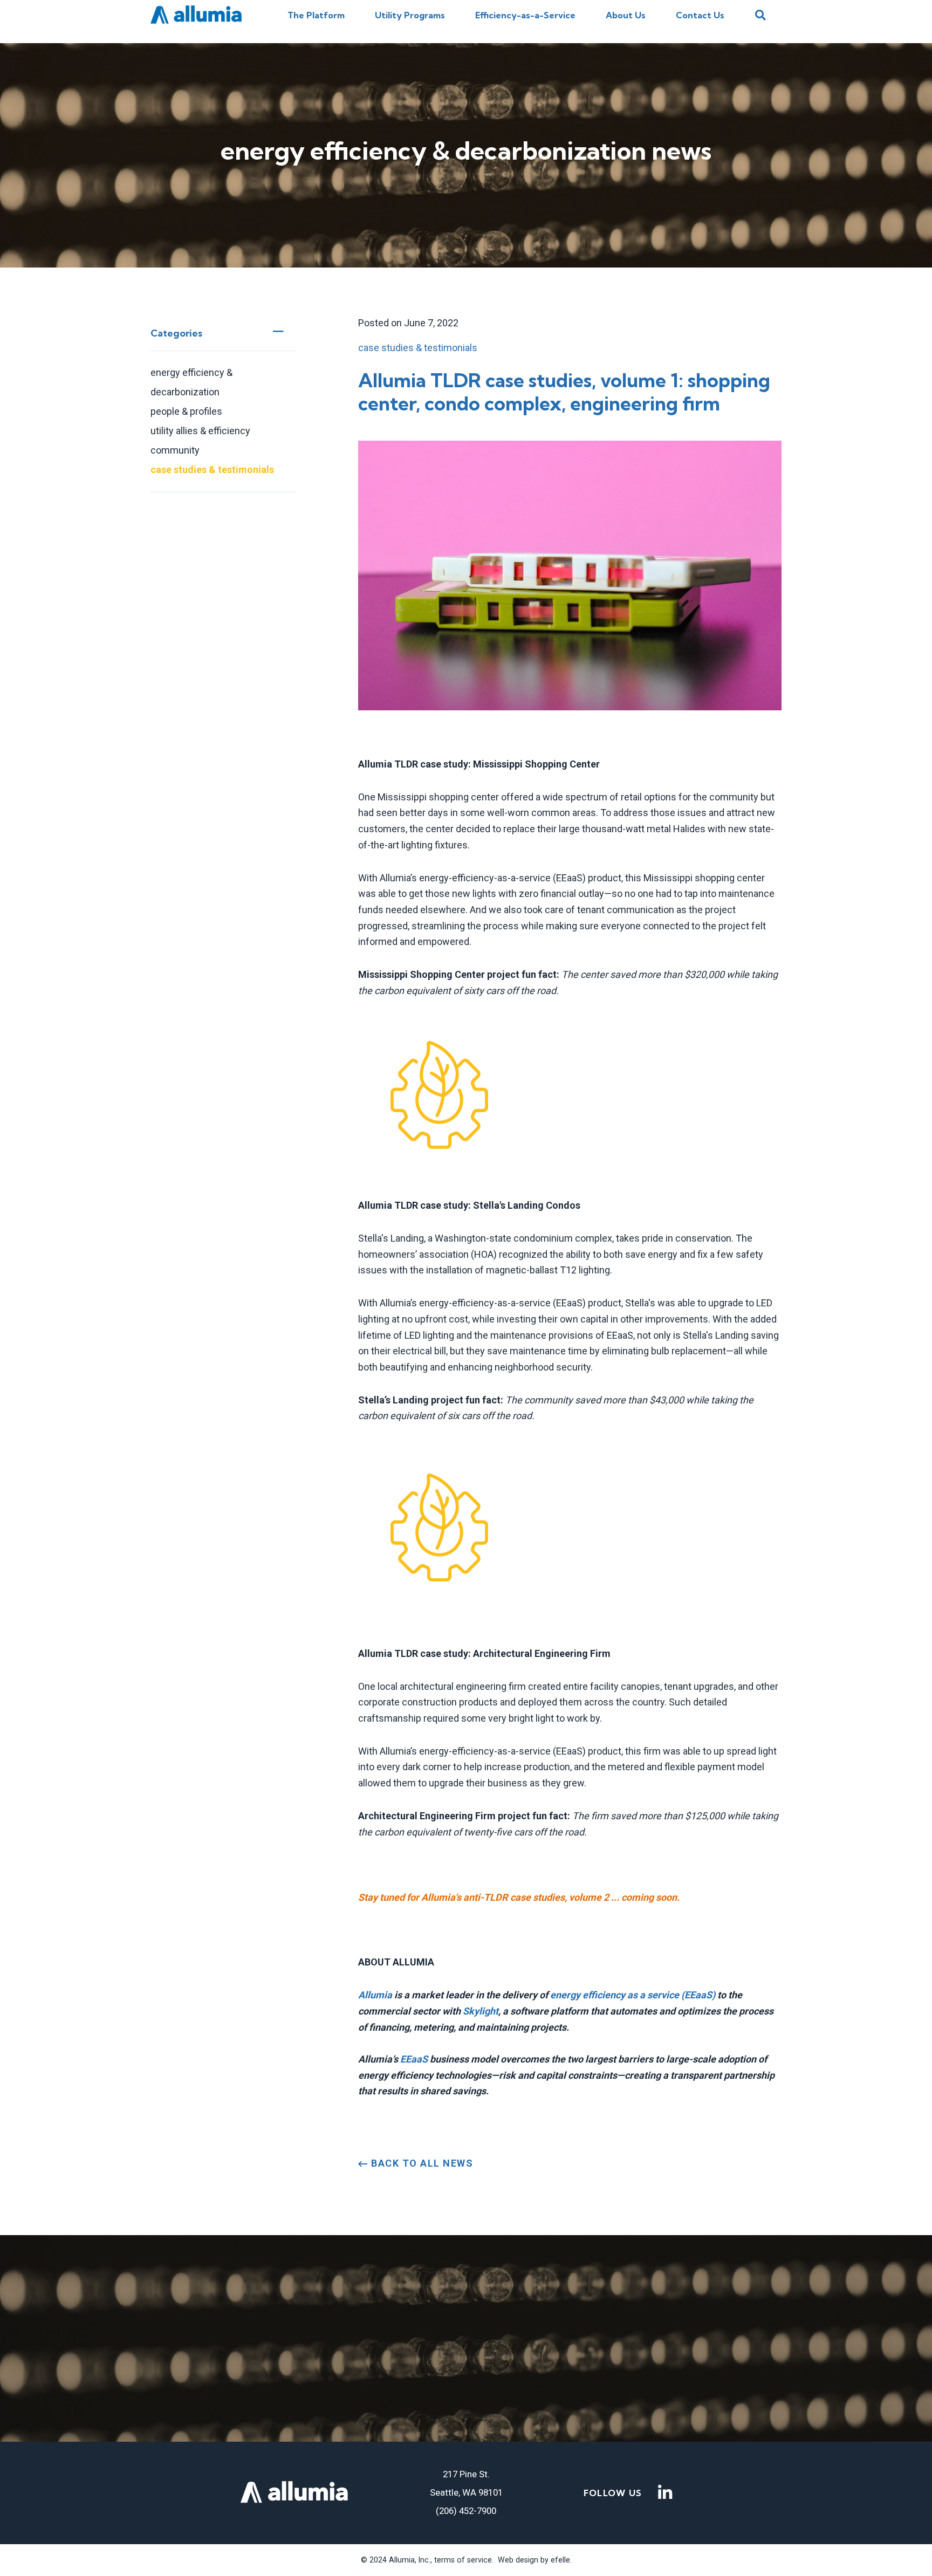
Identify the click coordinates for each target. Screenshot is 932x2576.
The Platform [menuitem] (316, 15)
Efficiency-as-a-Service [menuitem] (525, 15)
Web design (518, 2560)
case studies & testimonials (212, 470)
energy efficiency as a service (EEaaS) (633, 1995)
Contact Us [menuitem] (700, 15)
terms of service (462, 2560)
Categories (176, 333)
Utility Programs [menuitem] (410, 15)
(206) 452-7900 (466, 2511)
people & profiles (186, 411)
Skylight (481, 2011)
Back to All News (421, 2163)
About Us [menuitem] (626, 15)
